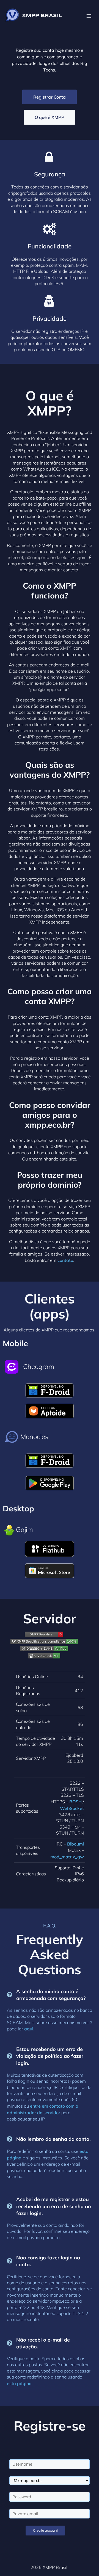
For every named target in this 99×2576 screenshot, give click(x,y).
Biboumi (75, 1844)
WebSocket (72, 1808)
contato (65, 1260)
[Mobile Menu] (89, 16)
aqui (29, 2029)
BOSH (75, 1802)
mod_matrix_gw (67, 1857)
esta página (19, 2383)
